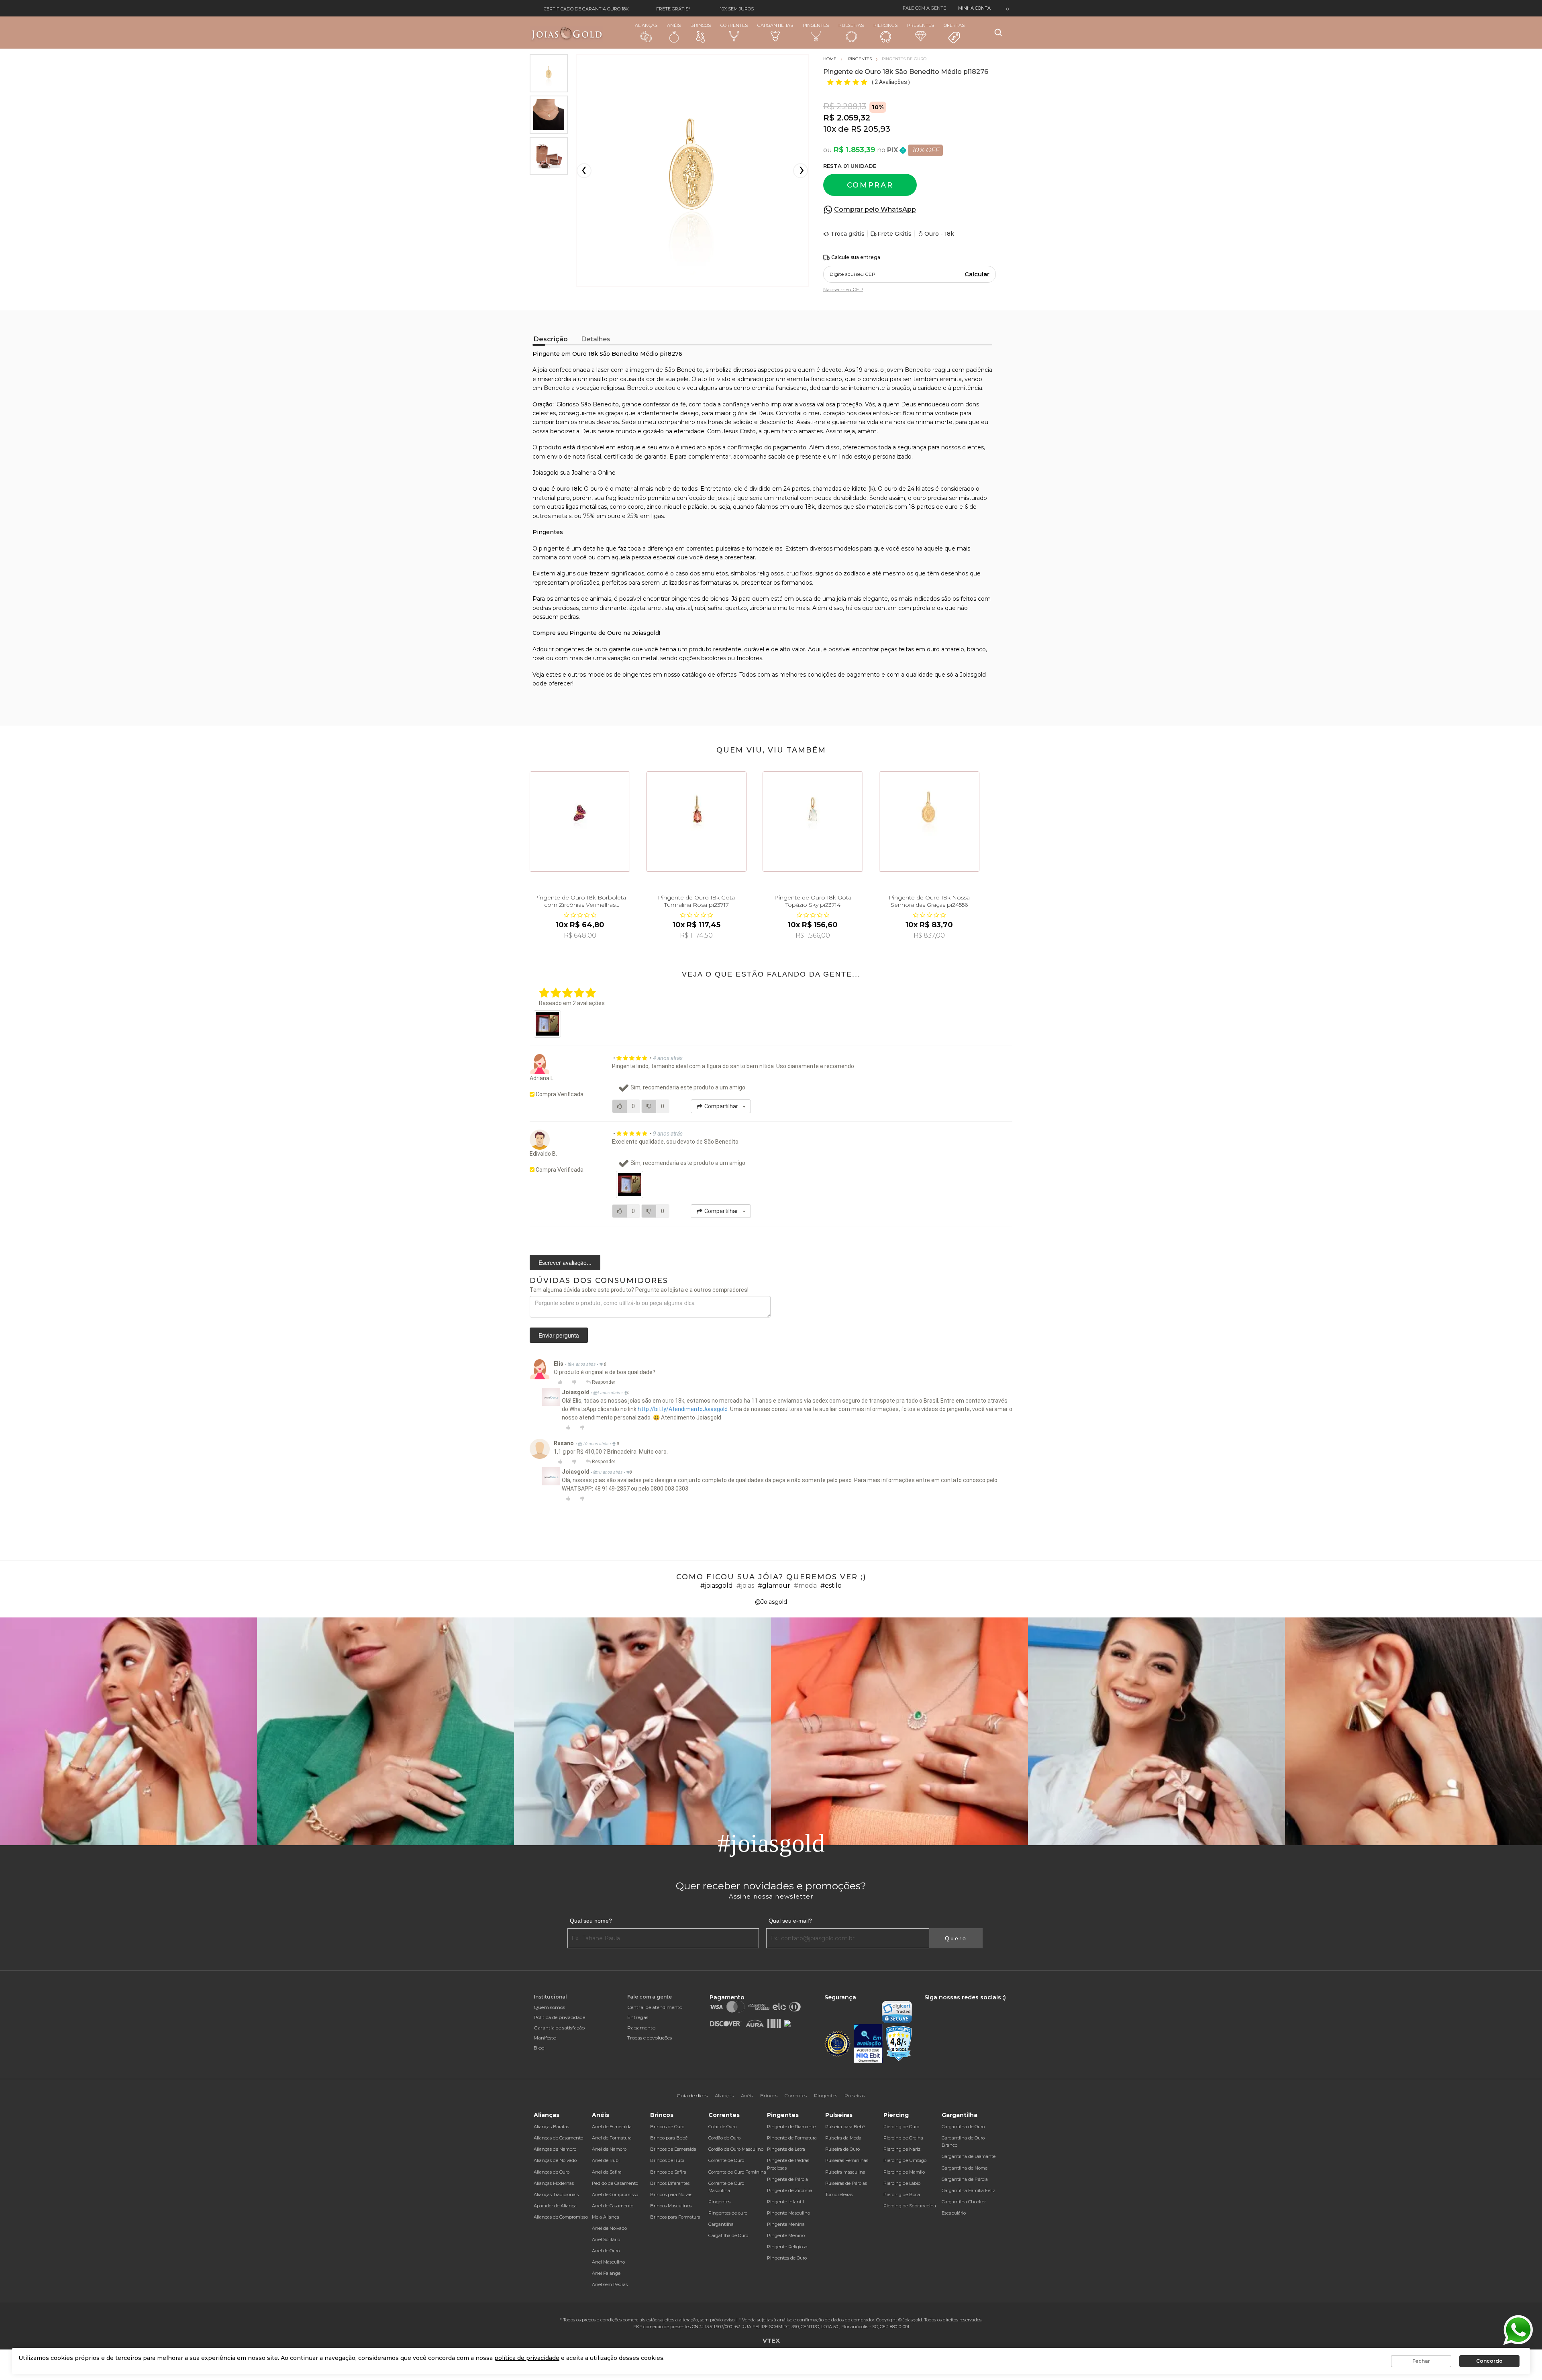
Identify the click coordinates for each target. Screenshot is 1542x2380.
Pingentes (816, 25)
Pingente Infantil (785, 2202)
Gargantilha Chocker (964, 2202)
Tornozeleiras (839, 2194)
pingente (552, 549)
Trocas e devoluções (650, 2038)
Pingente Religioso (787, 2247)
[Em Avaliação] (868, 2044)
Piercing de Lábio (902, 2183)
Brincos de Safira (668, 2172)
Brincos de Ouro (667, 2127)
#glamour (774, 1586)
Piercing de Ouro (901, 2127)
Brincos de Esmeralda (673, 2149)
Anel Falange (606, 2273)
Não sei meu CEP (843, 289)
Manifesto (545, 2038)
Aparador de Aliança (555, 2206)
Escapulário (954, 2213)
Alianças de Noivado (555, 2160)
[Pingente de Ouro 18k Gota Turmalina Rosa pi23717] (696, 822)
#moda (805, 1586)
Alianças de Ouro (552, 2172)
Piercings (885, 25)
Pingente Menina (786, 2224)
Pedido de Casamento (615, 2183)
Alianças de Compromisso (561, 2217)
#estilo (831, 1586)
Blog (539, 2048)
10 (830, 129)
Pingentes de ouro (728, 2213)
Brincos (701, 25)
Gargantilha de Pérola (965, 2179)
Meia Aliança (606, 2217)
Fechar (1421, 2361)
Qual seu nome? (591, 1921)
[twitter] (951, 2005)
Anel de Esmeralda (612, 2127)
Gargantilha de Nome (965, 2168)
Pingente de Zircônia (790, 2190)
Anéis (674, 25)
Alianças (646, 25)
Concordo (1489, 2361)
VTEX (771, 2340)
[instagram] (938, 2005)
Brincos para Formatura (675, 2217)
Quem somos (549, 2007)
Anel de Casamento (613, 2206)
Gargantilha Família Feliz (968, 2190)
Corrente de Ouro (726, 2160)
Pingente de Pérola (787, 2179)
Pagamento (641, 2028)
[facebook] (926, 2005)
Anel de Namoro (609, 2149)
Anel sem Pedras (610, 2284)
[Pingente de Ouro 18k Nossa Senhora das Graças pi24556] (929, 822)
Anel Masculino (608, 2262)
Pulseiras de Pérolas (846, 2183)
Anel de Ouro (606, 2251)
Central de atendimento (655, 2007)
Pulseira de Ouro (842, 2149)
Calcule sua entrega (856, 257)
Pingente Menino (786, 2235)
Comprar (870, 185)
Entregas (638, 2017)
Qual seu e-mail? (790, 1921)
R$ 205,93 (871, 129)
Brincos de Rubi (667, 2160)
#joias (745, 1586)
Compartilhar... (723, 1106)
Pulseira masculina (845, 2172)
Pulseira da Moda (843, 2138)
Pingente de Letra (786, 2149)
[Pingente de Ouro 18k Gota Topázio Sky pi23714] (813, 822)
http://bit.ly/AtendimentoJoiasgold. (683, 1409)
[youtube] (965, 2005)
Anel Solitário (606, 2239)
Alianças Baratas (551, 2127)
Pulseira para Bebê (845, 2127)
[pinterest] (978, 2005)
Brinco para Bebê (669, 2138)
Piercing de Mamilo (904, 2172)
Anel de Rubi (606, 2160)
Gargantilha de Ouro (963, 2127)
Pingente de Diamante (791, 2127)
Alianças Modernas (554, 2183)
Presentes (921, 25)
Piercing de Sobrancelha (910, 2206)
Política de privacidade (559, 2017)
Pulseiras (851, 25)
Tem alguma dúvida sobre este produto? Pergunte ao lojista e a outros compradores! (639, 1290)
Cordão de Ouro (724, 2138)
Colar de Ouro (722, 2127)
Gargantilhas (775, 25)
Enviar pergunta (559, 1335)
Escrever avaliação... (565, 1262)
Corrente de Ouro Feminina (737, 2172)
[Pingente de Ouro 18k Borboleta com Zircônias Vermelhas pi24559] (580, 822)
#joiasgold (717, 1586)
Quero (956, 1938)
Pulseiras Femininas (847, 2160)
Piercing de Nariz (902, 2149)
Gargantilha (721, 2224)
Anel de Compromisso (615, 2194)
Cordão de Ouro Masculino (736, 2149)
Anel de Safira (607, 2172)
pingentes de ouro (581, 649)
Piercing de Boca (902, 2194)
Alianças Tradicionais (556, 2194)
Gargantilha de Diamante (969, 2156)
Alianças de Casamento (558, 2138)
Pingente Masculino (788, 2213)
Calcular (977, 274)
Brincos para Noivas (671, 2194)
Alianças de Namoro (555, 2149)
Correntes (734, 25)
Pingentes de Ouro (787, 2258)
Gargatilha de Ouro (728, 2235)
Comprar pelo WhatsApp (875, 209)
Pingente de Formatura (792, 2138)
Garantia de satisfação (559, 2028)
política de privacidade (527, 2358)
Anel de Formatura (612, 2138)
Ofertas (954, 25)
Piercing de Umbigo (905, 2160)
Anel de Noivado (609, 2228)
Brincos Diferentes (670, 2183)
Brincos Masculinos (671, 2206)
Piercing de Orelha (903, 2138)
